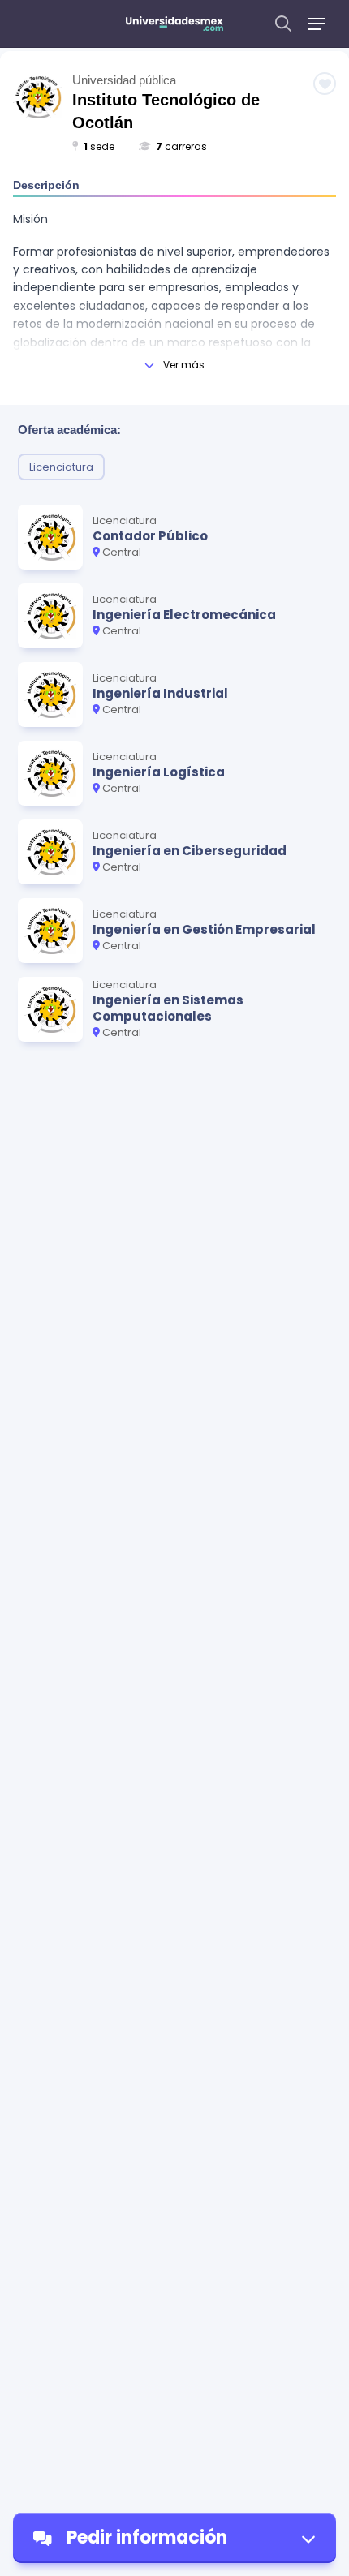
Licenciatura (61, 467)
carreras (181, 146)
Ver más (184, 365)
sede (99, 146)
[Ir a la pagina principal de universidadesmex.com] (174, 24)
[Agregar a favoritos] (325, 84)
